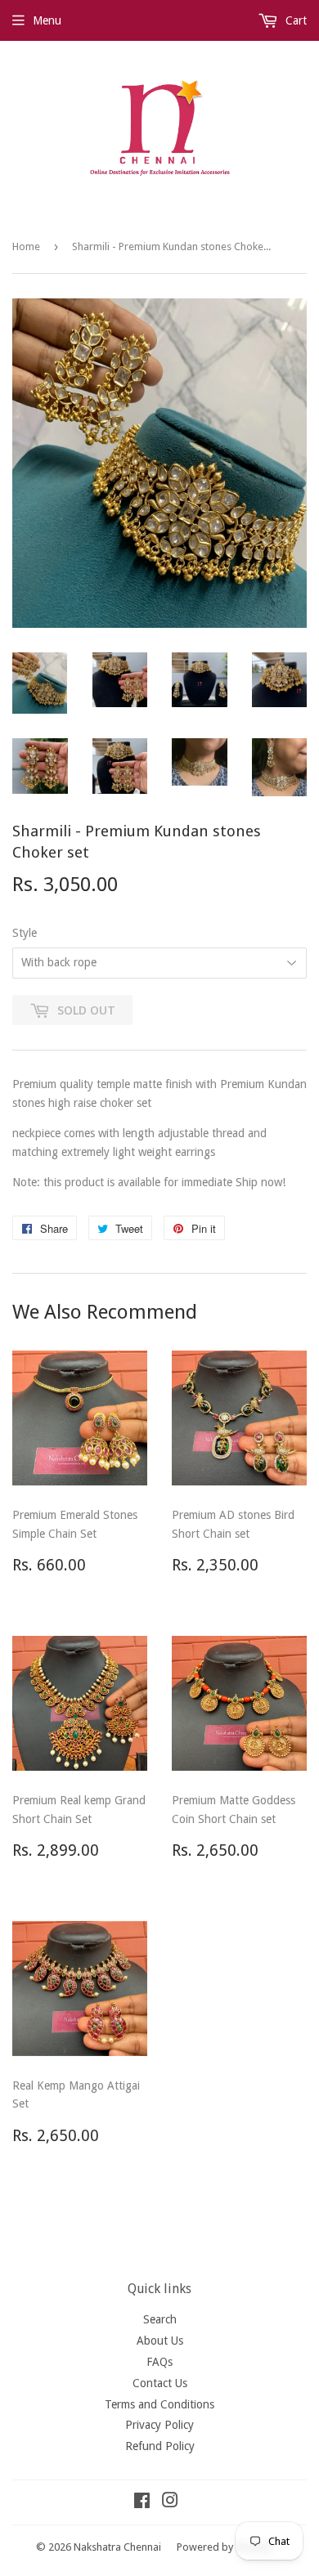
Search (160, 2319)
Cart (294, 20)
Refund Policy (160, 2446)
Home (26, 246)
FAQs (159, 2362)
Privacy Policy (159, 2425)
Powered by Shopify (224, 2547)
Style (25, 933)
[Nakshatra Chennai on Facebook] (142, 2502)
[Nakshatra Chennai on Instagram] (170, 2502)
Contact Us (160, 2383)
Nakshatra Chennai (117, 2547)
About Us (160, 2341)
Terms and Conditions (159, 2404)
